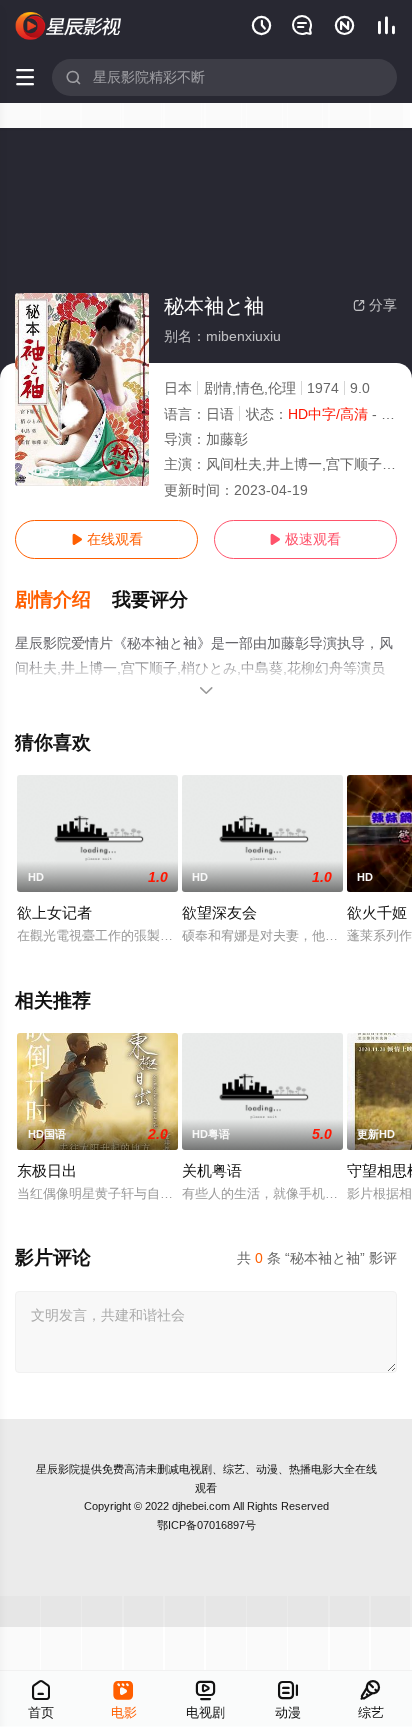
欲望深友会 (219, 912)
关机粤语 (212, 1170)
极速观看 (305, 539)
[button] (63, 600)
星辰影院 (58, 1469)
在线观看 (107, 539)
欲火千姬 (377, 912)
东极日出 (47, 1170)
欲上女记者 (54, 912)
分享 (375, 305)
